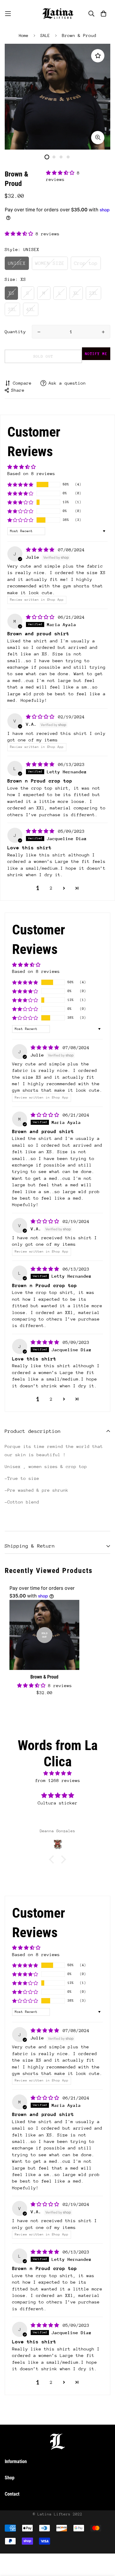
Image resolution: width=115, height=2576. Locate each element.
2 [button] (51, 888)
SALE (45, 35)
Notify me (96, 354)
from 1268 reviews (58, 1780)
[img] (41, 550)
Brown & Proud (44, 1677)
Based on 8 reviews (31, 473)
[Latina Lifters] (57, 14)
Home (24, 35)
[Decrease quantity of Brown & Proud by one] (39, 332)
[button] (61, 173)
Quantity (15, 332)
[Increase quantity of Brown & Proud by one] (103, 332)
